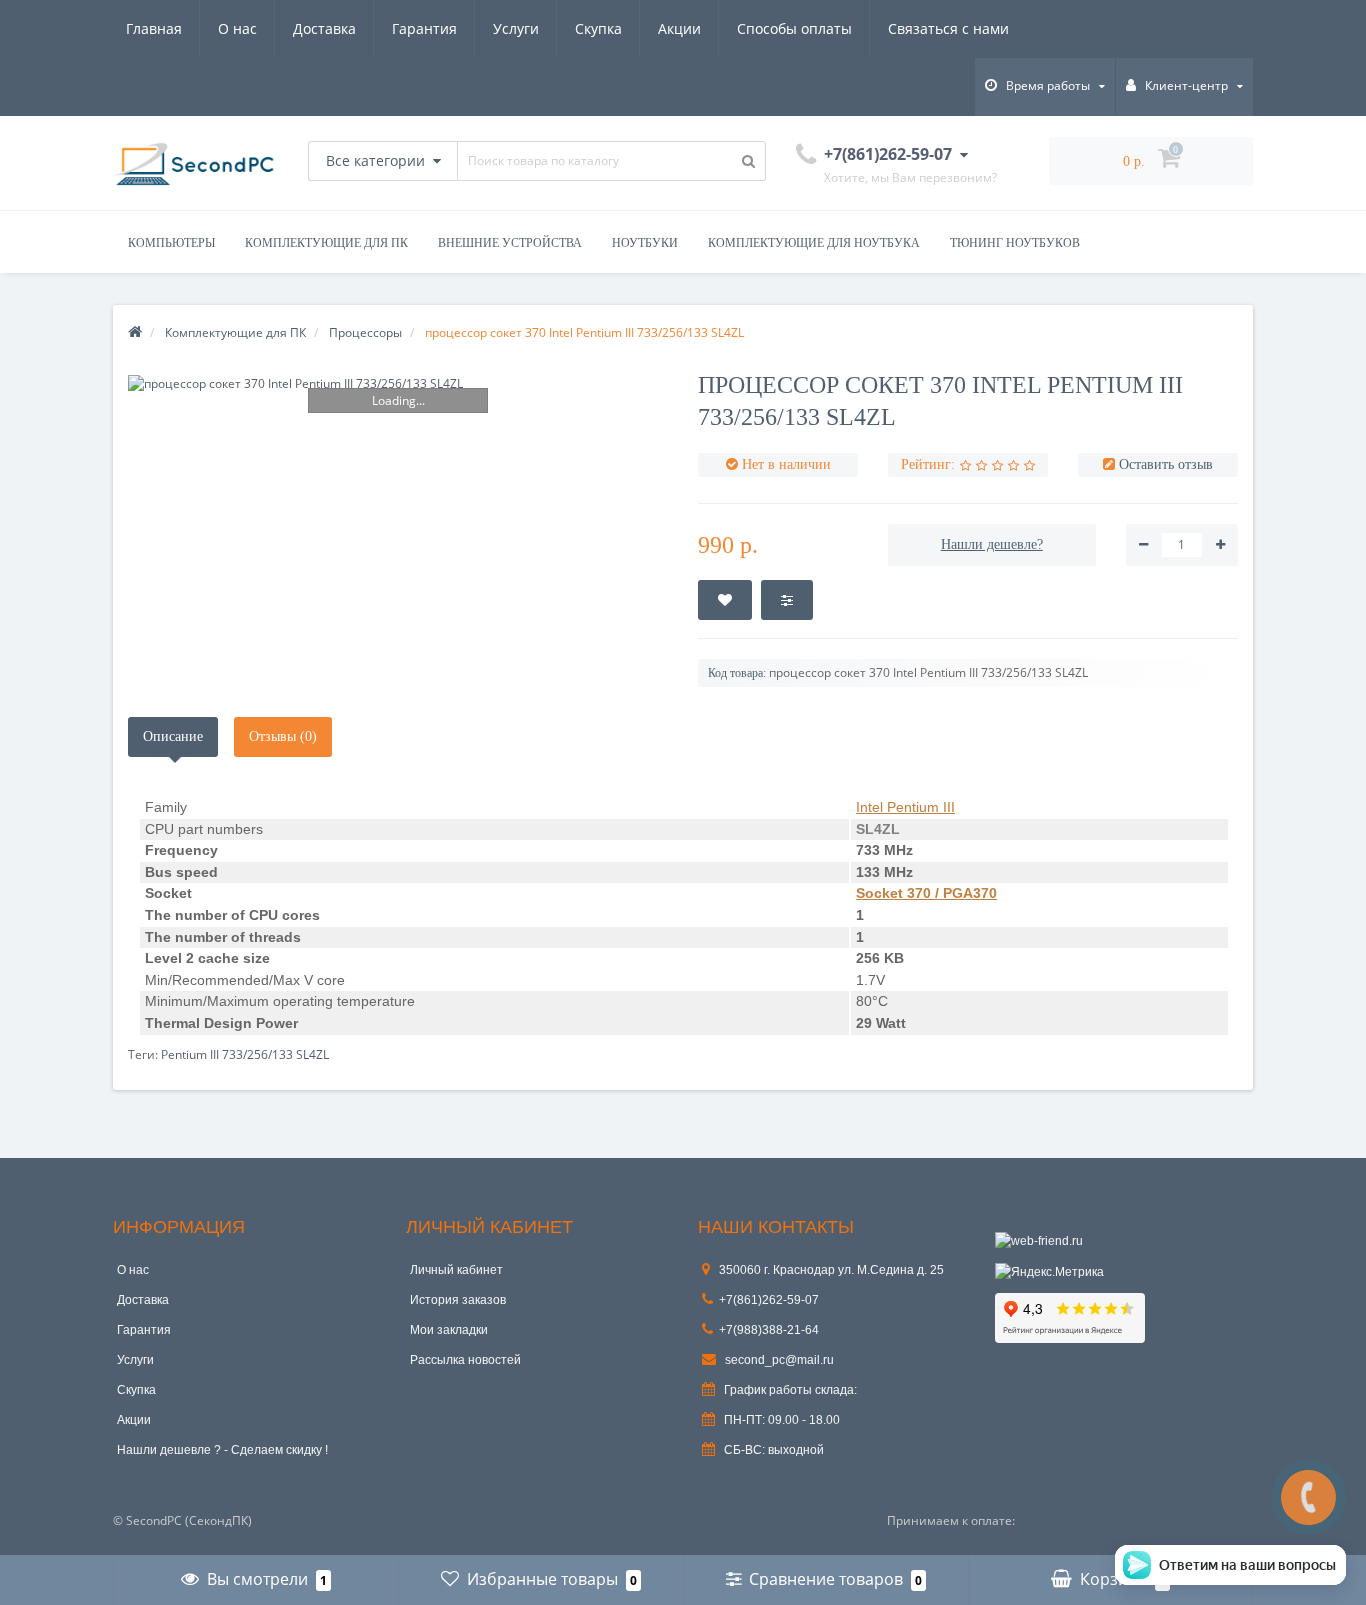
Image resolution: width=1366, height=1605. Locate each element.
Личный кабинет (456, 1270)
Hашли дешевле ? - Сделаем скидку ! (222, 1450)
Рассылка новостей (465, 1360)
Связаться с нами (948, 28)
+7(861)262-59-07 (769, 1300)
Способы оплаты (794, 28)
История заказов (458, 1300)
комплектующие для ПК (326, 243)
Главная (154, 28)
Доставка (324, 28)
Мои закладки (449, 1330)
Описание (173, 736)
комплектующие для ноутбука (814, 243)
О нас (237, 28)
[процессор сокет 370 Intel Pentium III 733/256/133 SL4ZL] (398, 383)
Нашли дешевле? (992, 544)
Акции (679, 28)
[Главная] (135, 332)
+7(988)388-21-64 (769, 1330)
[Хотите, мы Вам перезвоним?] (1308, 1497)
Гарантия (424, 28)
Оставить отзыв (1166, 464)
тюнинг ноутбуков (1015, 243)
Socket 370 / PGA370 (926, 893)
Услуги (516, 28)
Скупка (598, 28)
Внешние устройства (510, 243)
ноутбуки (645, 243)
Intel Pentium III (905, 807)
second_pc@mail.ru (778, 1360)
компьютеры (171, 243)
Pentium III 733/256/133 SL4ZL (245, 1054)
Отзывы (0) (283, 736)
